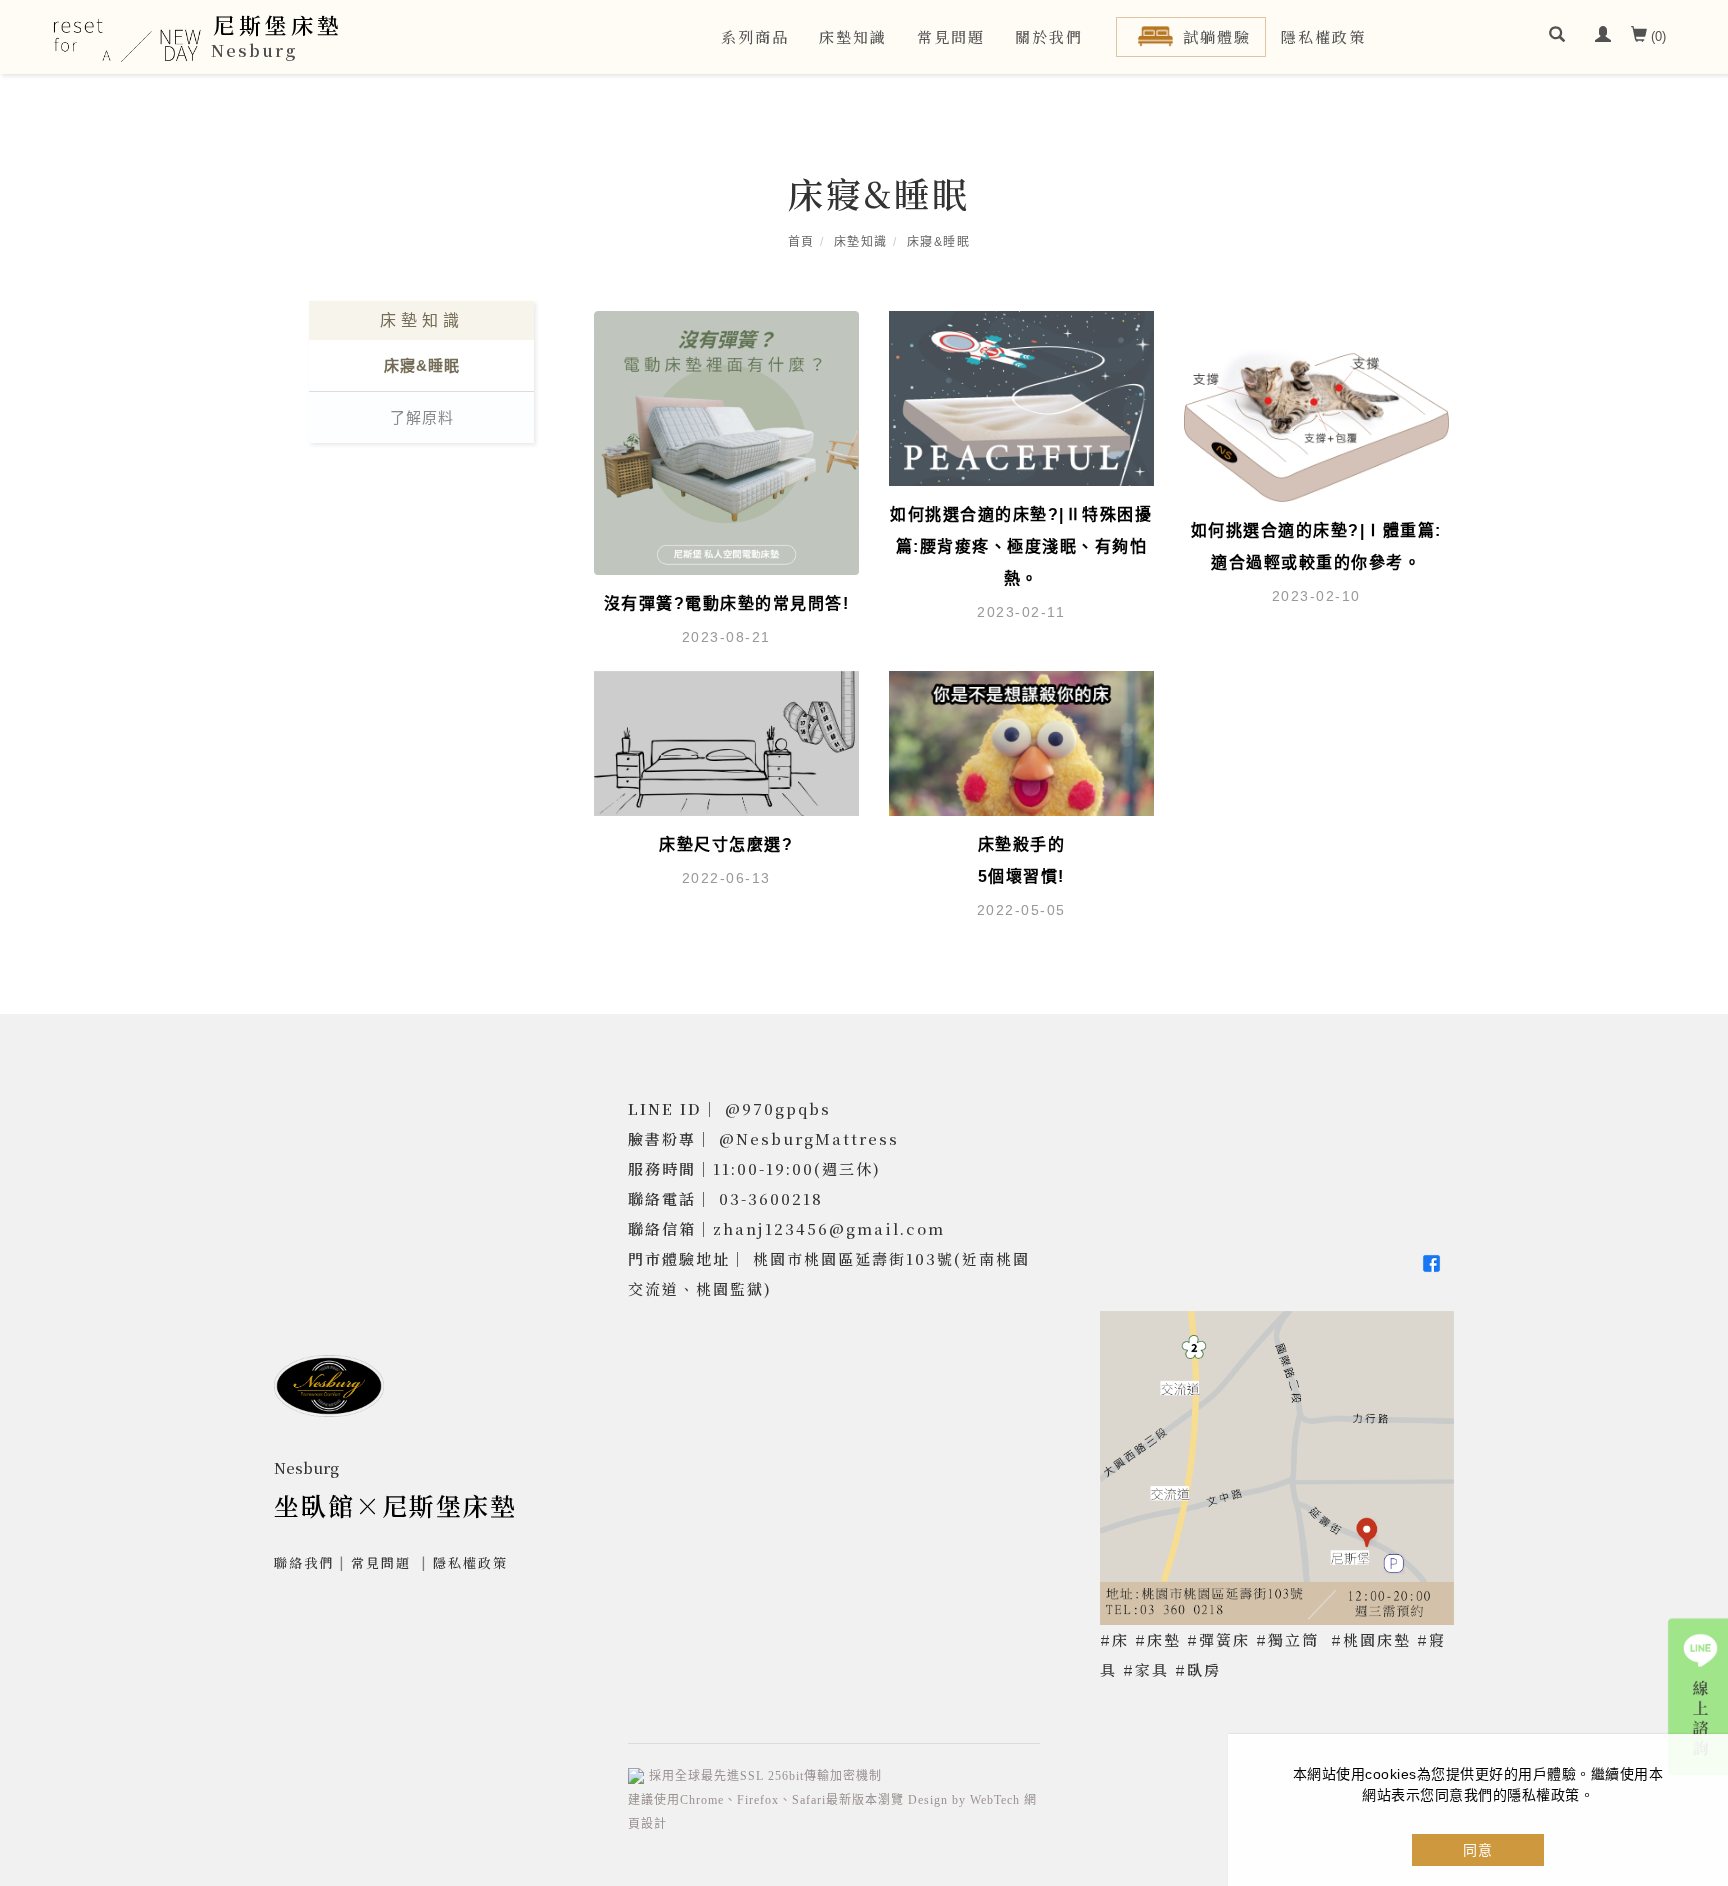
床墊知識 (853, 36)
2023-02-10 (1316, 596)
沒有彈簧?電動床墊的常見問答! (727, 603)
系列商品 (755, 36)
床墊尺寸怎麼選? (726, 844)
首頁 (801, 242)
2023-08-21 (726, 637)
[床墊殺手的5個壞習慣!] (1021, 742)
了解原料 (422, 417)
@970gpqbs (778, 1108)
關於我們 (1049, 36)
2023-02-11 (1021, 612)
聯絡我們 (304, 1562)
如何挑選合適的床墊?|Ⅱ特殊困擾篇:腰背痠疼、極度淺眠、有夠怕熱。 (1021, 546)
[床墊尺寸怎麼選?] (726, 742)
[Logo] (127, 47)
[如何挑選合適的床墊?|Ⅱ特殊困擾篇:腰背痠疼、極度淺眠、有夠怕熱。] (1021, 396)
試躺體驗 (1217, 36)
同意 (1478, 1850)
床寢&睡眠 (939, 242)
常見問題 (951, 36)
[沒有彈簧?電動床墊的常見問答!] (726, 441)
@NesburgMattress (809, 1138)
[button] (1557, 37)
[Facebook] (1434, 1263)
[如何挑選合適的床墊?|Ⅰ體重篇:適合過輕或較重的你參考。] (1316, 404)
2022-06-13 (726, 878)
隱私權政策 (1323, 36)
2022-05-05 (1021, 910)
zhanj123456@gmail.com (829, 1228)
